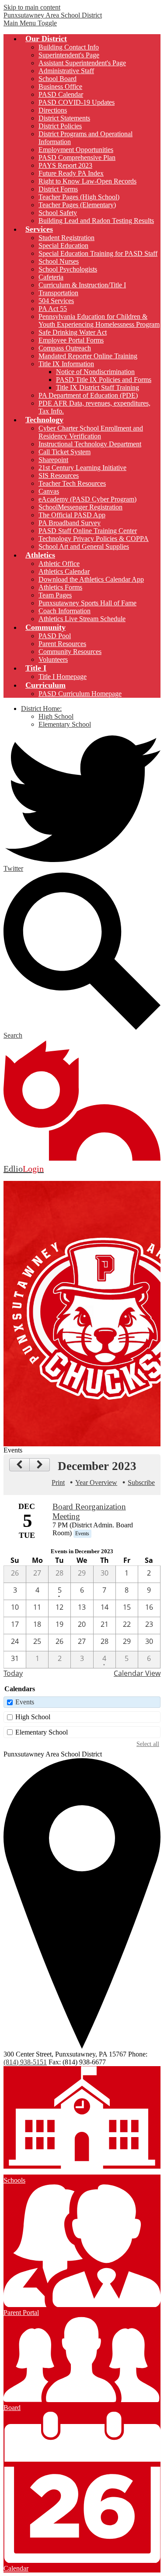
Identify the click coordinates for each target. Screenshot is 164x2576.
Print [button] (58, 1482)
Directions (53, 110)
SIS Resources (59, 475)
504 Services (56, 301)
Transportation (58, 293)
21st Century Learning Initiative (82, 468)
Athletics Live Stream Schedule (82, 619)
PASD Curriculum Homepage (80, 694)
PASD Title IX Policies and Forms (104, 380)
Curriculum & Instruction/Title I (82, 285)
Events (25, 1702)
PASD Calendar (61, 94)
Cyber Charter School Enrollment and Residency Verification (91, 432)
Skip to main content (32, 7)
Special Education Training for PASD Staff (98, 253)
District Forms (58, 189)
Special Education (63, 246)
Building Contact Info (69, 47)
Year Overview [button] (96, 1482)
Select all (148, 1744)
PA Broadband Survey (70, 523)
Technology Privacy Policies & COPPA (94, 539)
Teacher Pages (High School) (79, 197)
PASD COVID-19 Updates (77, 102)
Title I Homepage (63, 677)
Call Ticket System (65, 452)
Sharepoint (53, 460)
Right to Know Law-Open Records (87, 181)
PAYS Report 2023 (65, 165)
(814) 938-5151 (25, 2062)
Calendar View (137, 1673)
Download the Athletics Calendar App (91, 579)
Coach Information (65, 611)
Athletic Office (59, 564)
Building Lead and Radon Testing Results (96, 221)
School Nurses (59, 261)
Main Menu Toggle (30, 23)
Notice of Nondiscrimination (95, 372)
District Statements (64, 118)
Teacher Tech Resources (72, 483)
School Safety (58, 213)
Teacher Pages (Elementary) (77, 205)
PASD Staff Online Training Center (88, 531)
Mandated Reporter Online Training (88, 356)
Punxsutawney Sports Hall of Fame (87, 603)
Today (13, 1673)
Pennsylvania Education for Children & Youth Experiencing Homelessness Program (99, 320)
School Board (58, 79)
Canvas (49, 491)
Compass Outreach (65, 348)
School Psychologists (68, 269)
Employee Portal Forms (71, 340)
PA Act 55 (53, 309)
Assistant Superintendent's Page (82, 63)
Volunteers (53, 659)
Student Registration (66, 238)
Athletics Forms (60, 587)
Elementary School (65, 724)
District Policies (60, 126)
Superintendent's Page (69, 55)
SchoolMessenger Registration (80, 507)
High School (56, 716)
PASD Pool (55, 636)
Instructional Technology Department (90, 444)
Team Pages (55, 595)
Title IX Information (66, 364)
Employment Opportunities (76, 150)
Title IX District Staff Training (98, 387)
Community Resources (70, 652)
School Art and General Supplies (84, 546)
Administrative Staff (66, 71)
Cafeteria (51, 277)
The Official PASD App (72, 515)
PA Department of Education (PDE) (88, 395)
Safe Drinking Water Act (73, 332)
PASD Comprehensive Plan (77, 157)
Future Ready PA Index (71, 173)
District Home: (41, 708)
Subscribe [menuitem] (141, 1482)
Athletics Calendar (64, 571)
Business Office (60, 87)
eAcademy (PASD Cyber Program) (87, 499)
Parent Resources (62, 644)
